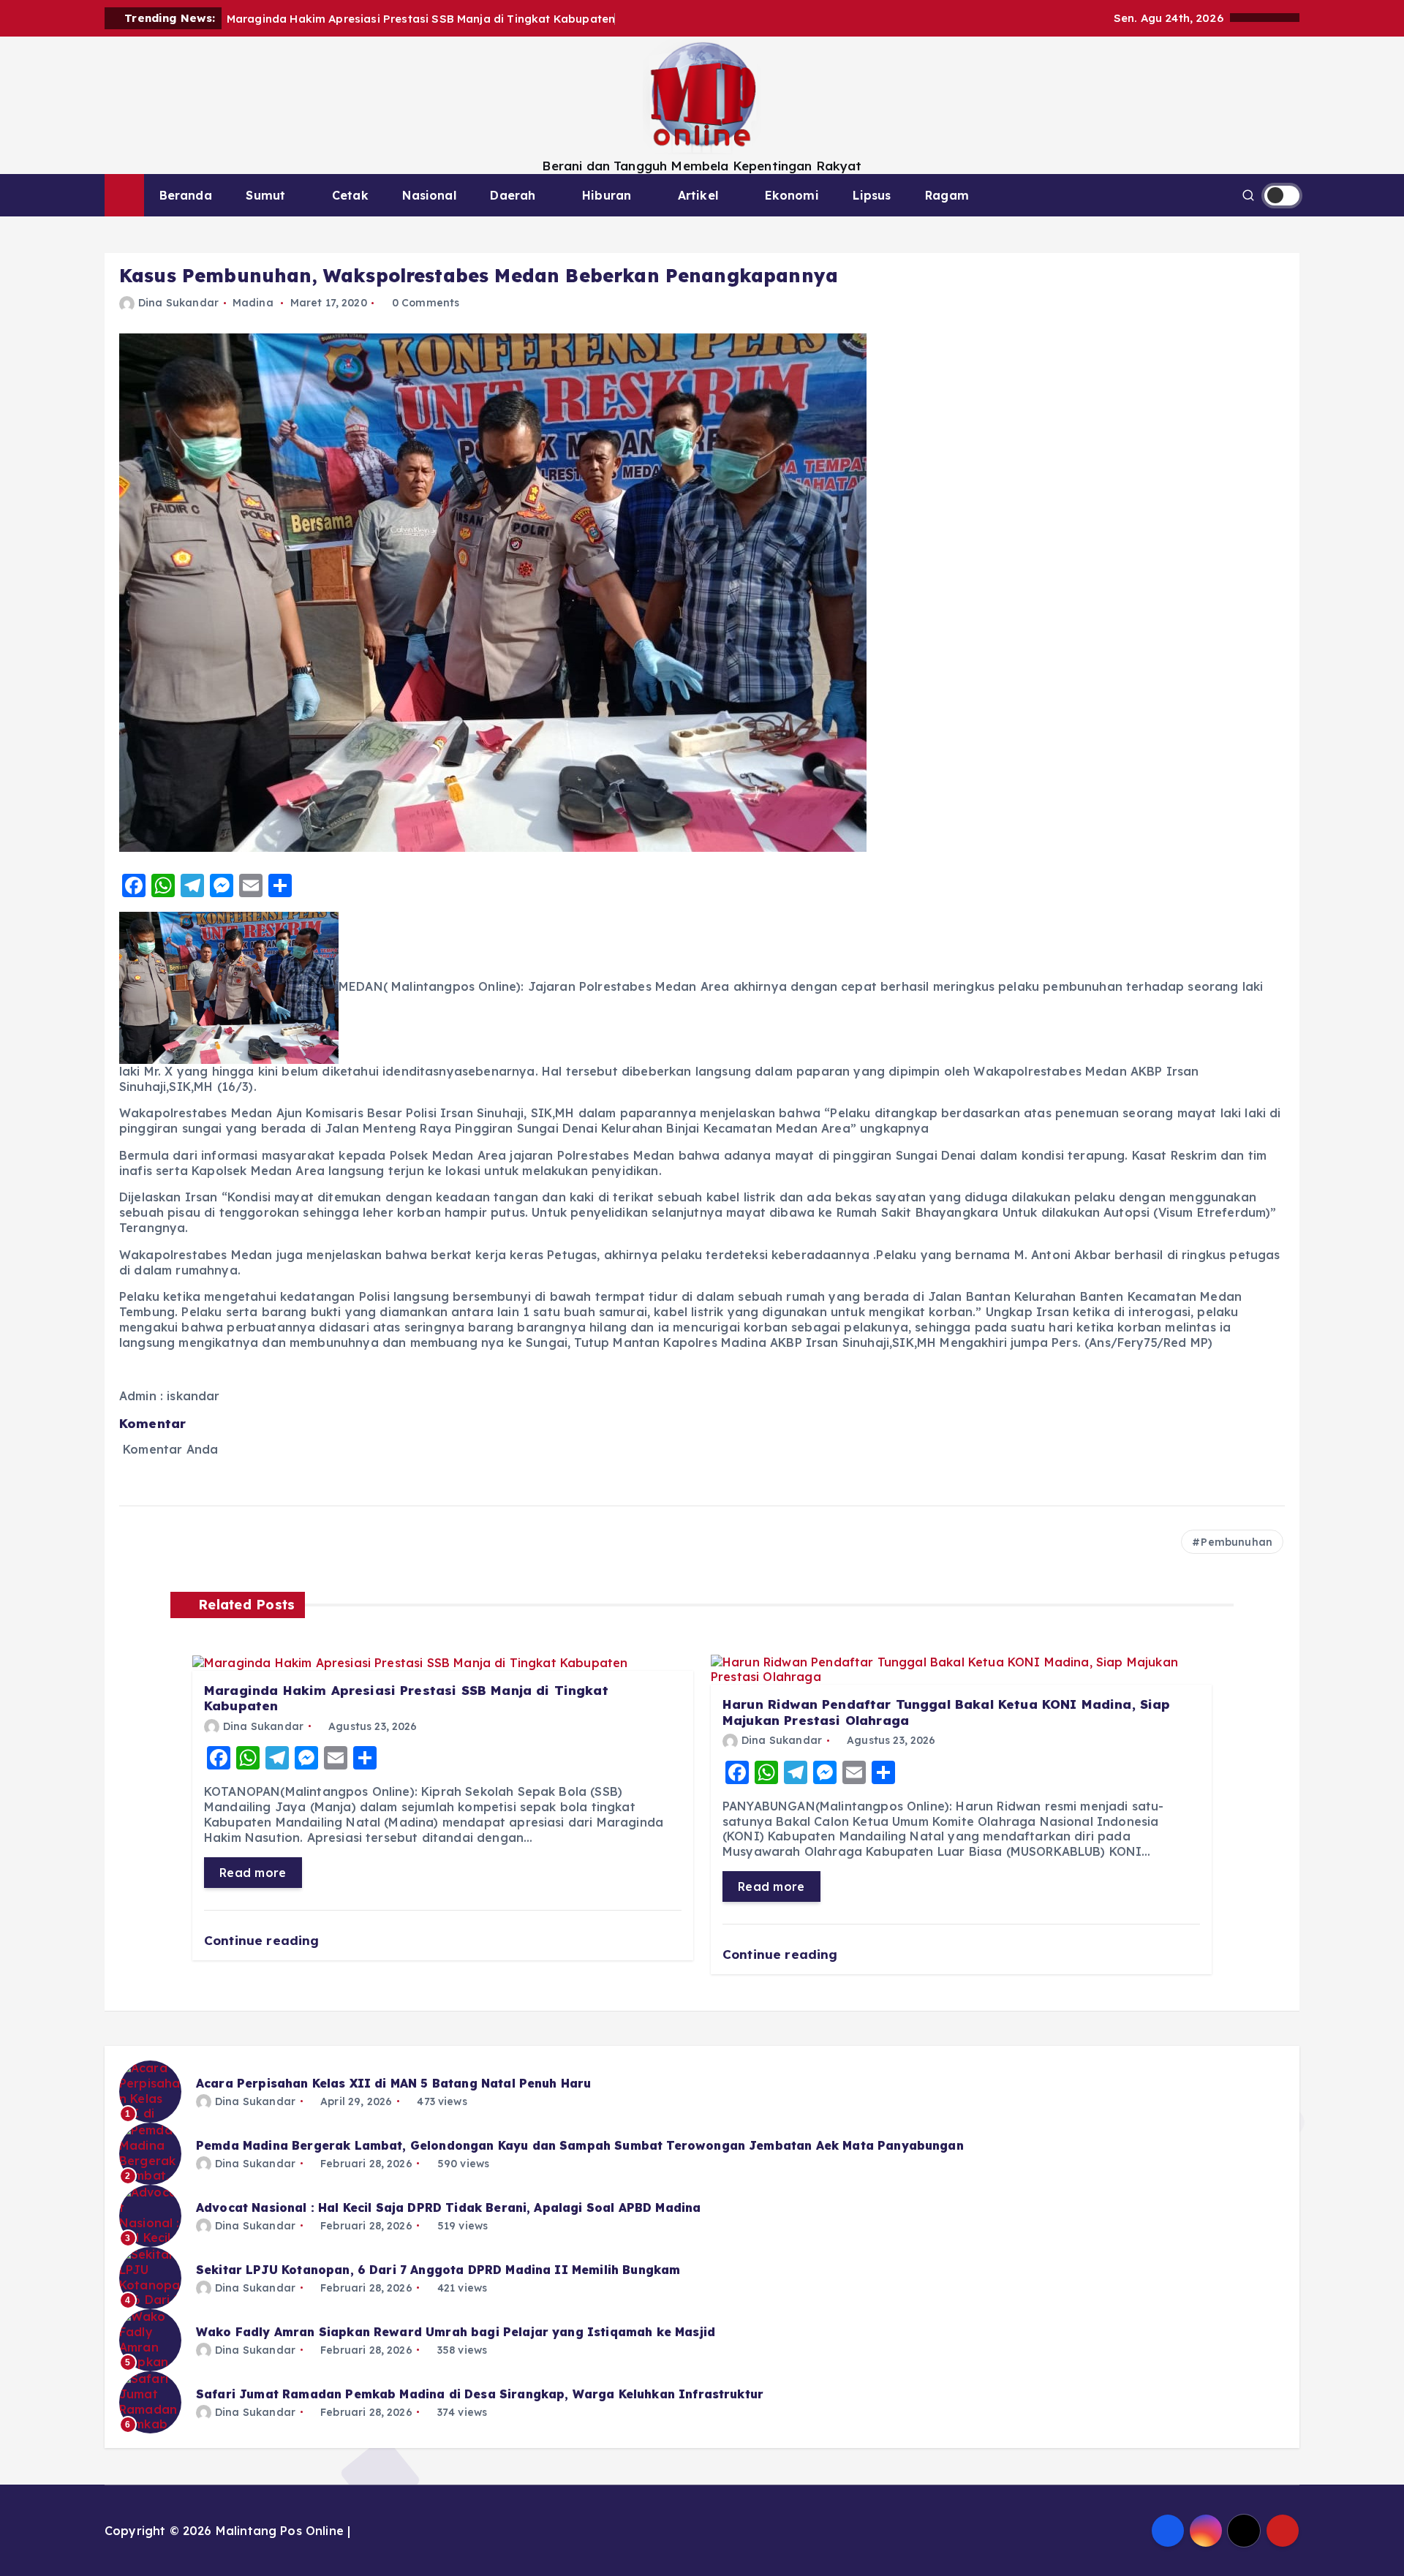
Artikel (698, 195)
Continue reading (264, 1940)
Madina (253, 303)
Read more (253, 1873)
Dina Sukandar (178, 303)
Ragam (947, 195)
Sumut (265, 195)
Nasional (429, 195)
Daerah (513, 195)
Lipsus (872, 195)
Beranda (186, 195)
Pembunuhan (1237, 1542)
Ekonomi (792, 195)
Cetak (350, 195)
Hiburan (607, 195)
